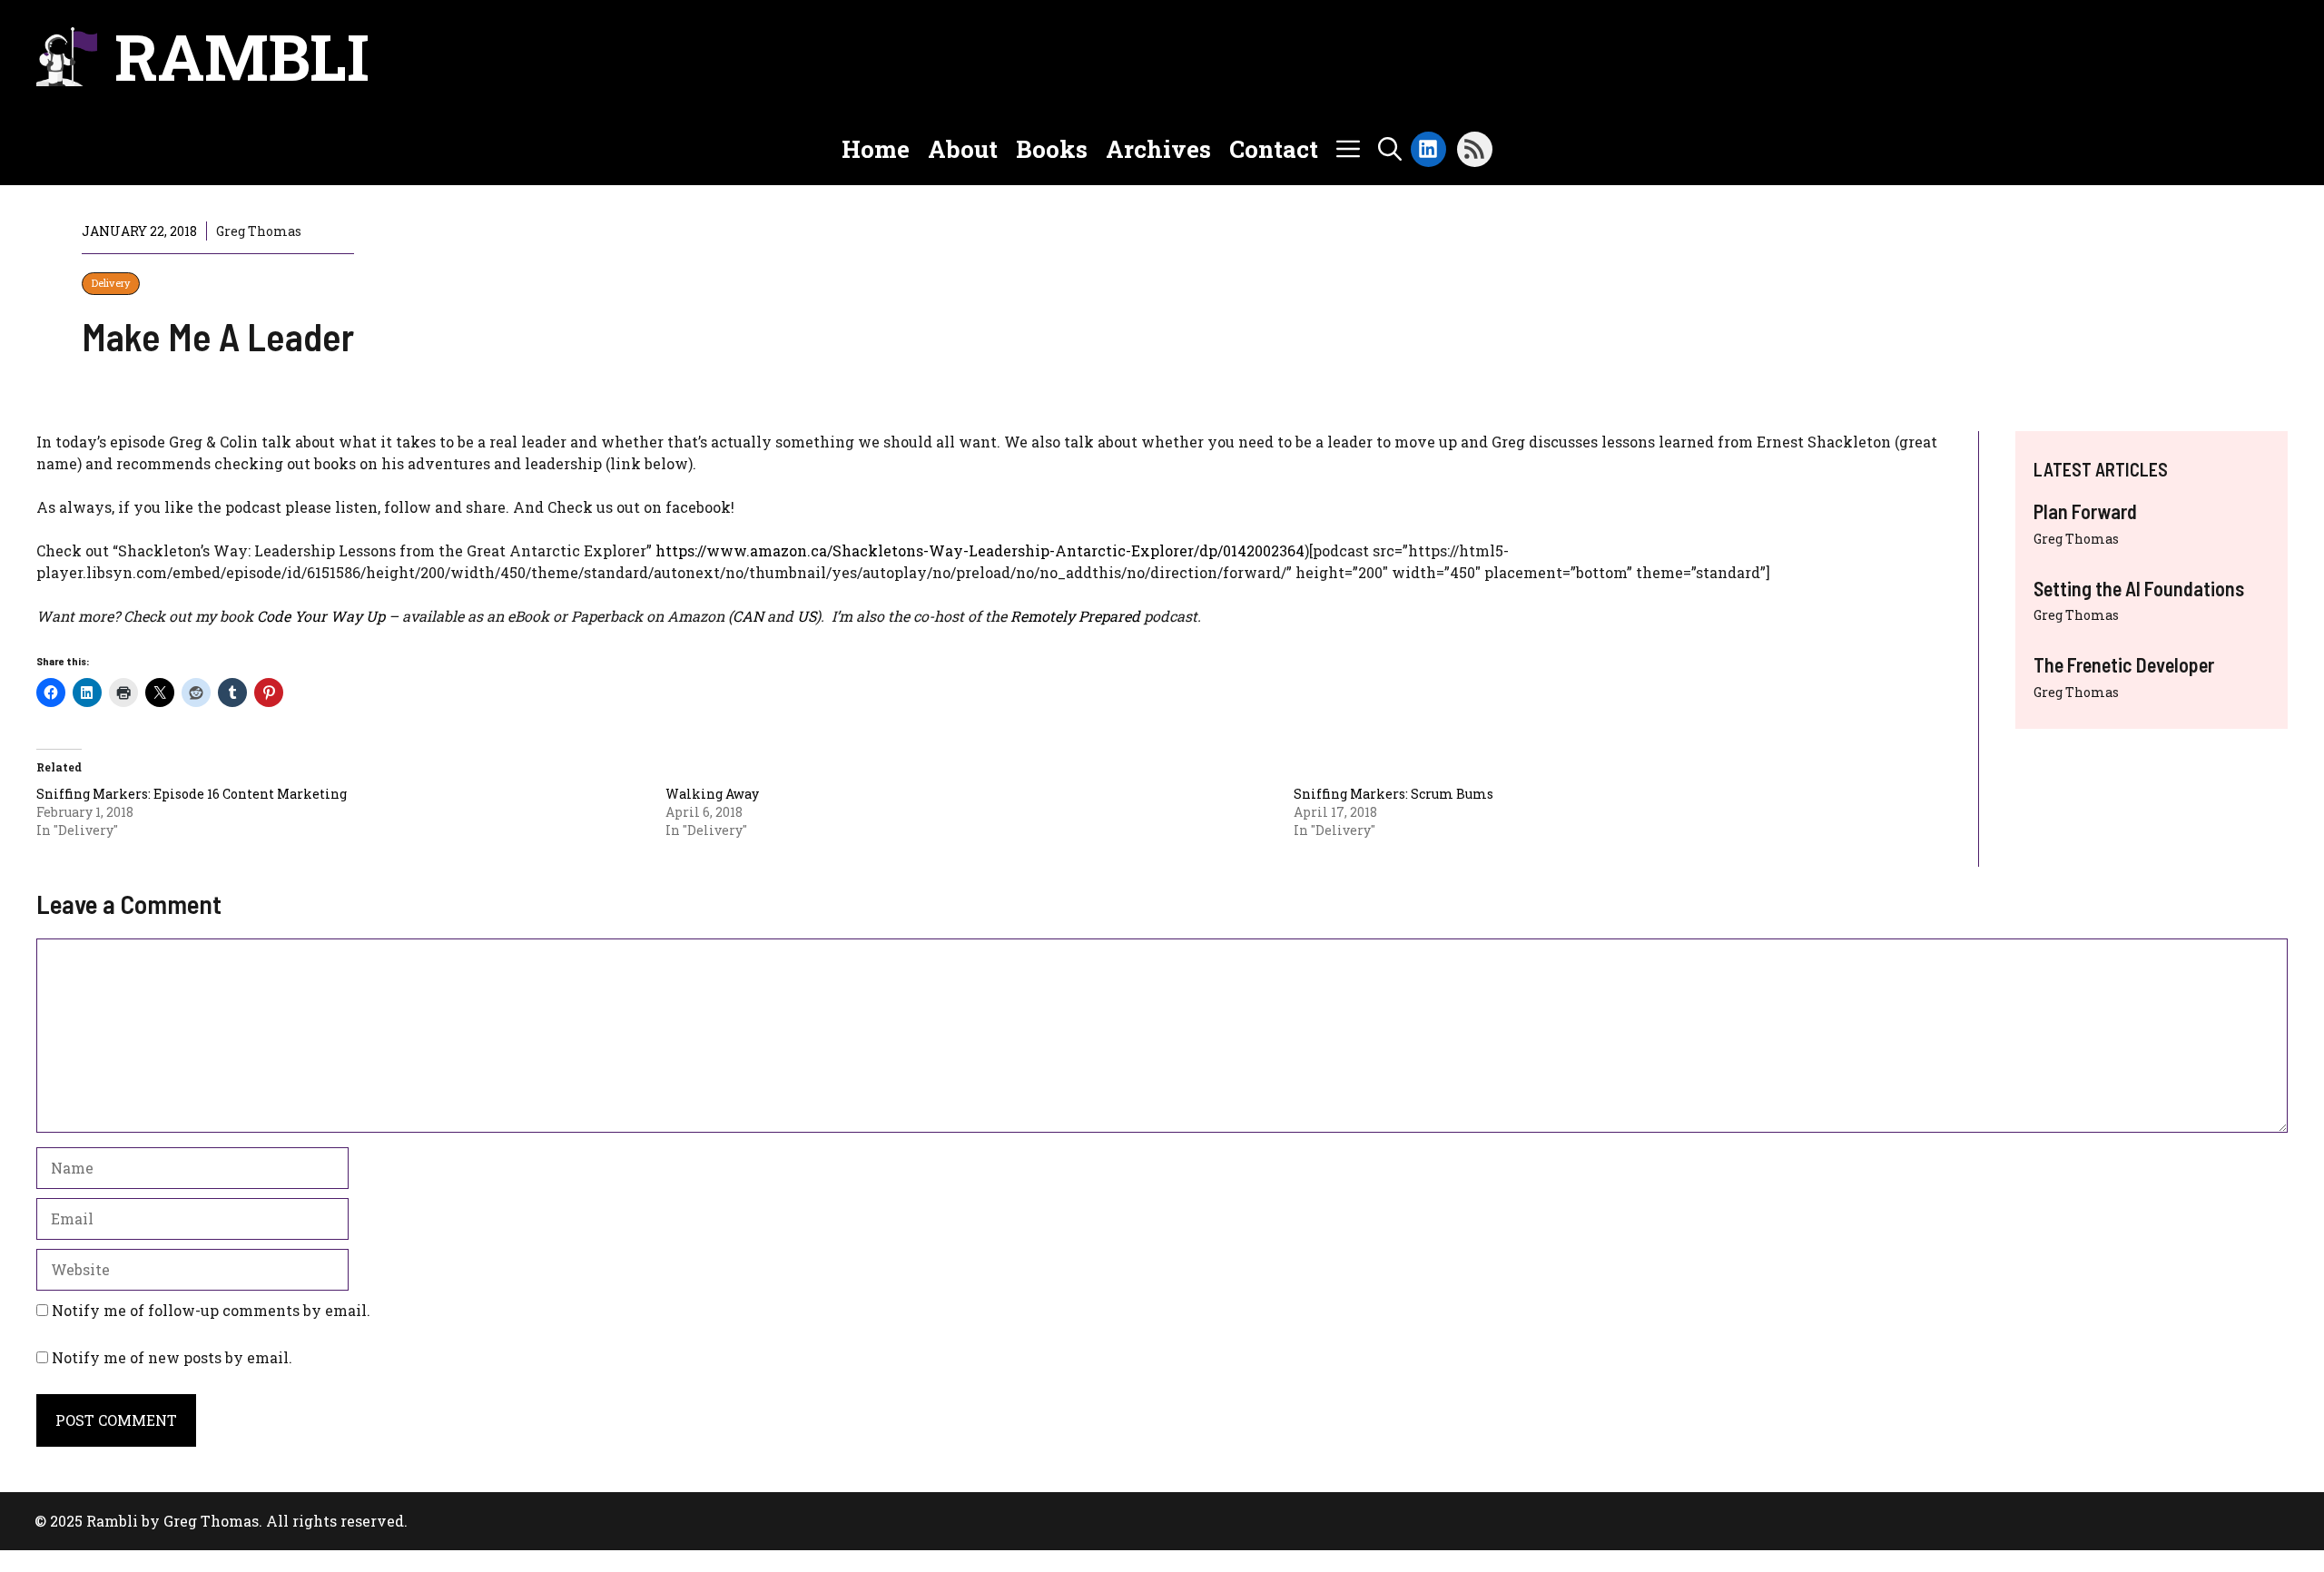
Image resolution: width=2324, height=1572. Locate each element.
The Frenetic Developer (2124, 664)
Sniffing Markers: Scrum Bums (1393, 794)
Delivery (111, 283)
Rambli (242, 56)
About (963, 149)
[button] (1390, 149)
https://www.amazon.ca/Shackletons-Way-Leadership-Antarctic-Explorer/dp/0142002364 (980, 550)
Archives (1158, 149)
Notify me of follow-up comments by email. (211, 1310)
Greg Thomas (2076, 539)
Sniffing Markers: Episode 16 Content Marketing (192, 794)
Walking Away (712, 794)
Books (1052, 149)
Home (876, 149)
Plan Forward (2085, 511)
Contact (1274, 149)
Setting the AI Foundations (2139, 588)
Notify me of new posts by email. (172, 1357)
